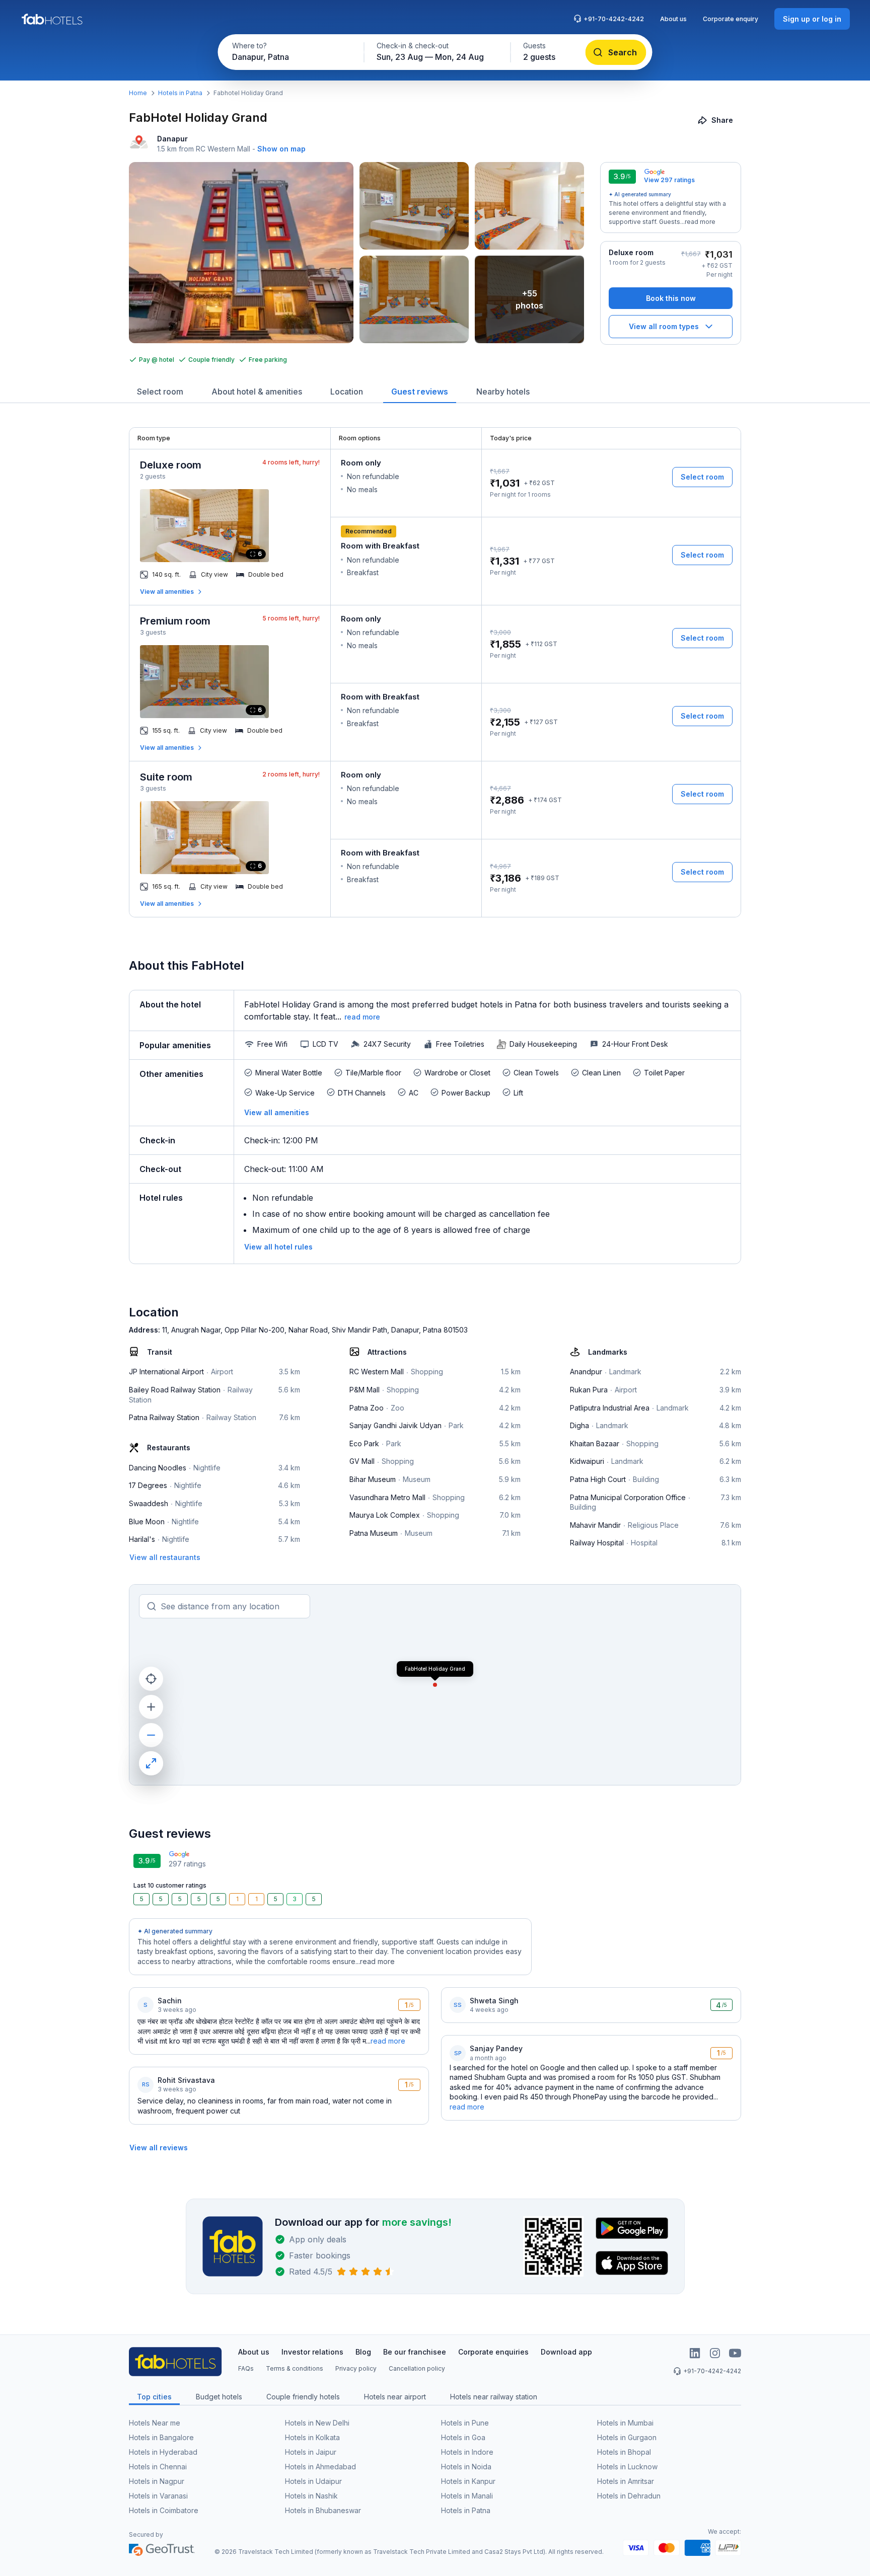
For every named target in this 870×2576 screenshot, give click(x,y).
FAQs (246, 2368)
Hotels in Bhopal (624, 2452)
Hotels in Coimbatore (164, 2510)
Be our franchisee (415, 2352)
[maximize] (151, 1763)
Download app (566, 2352)
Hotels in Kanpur (468, 2481)
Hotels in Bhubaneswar (323, 2510)
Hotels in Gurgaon (627, 2437)
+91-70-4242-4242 (614, 19)
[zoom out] (151, 1735)
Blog (363, 2352)
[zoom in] (151, 1707)
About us (673, 19)
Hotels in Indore (467, 2452)
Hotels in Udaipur (313, 2481)
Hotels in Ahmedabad (320, 2467)
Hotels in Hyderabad (163, 2452)
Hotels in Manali (467, 2496)
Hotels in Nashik (311, 2496)
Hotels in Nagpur (157, 2481)
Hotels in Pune (465, 2423)
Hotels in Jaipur (311, 2452)
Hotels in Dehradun (629, 2496)
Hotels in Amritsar (626, 2481)
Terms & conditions (295, 2368)
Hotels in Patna (180, 93)
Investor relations (312, 2352)
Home (138, 93)
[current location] (151, 1679)
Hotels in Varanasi (158, 2496)
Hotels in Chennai (158, 2467)
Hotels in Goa (463, 2437)
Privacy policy (356, 2368)
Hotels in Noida (466, 2467)
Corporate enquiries (493, 2352)
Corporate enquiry (731, 19)
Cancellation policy (417, 2368)
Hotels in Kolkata (312, 2437)
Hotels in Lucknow (627, 2467)
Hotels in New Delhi (317, 2423)
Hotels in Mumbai (625, 2423)
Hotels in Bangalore (161, 2437)
